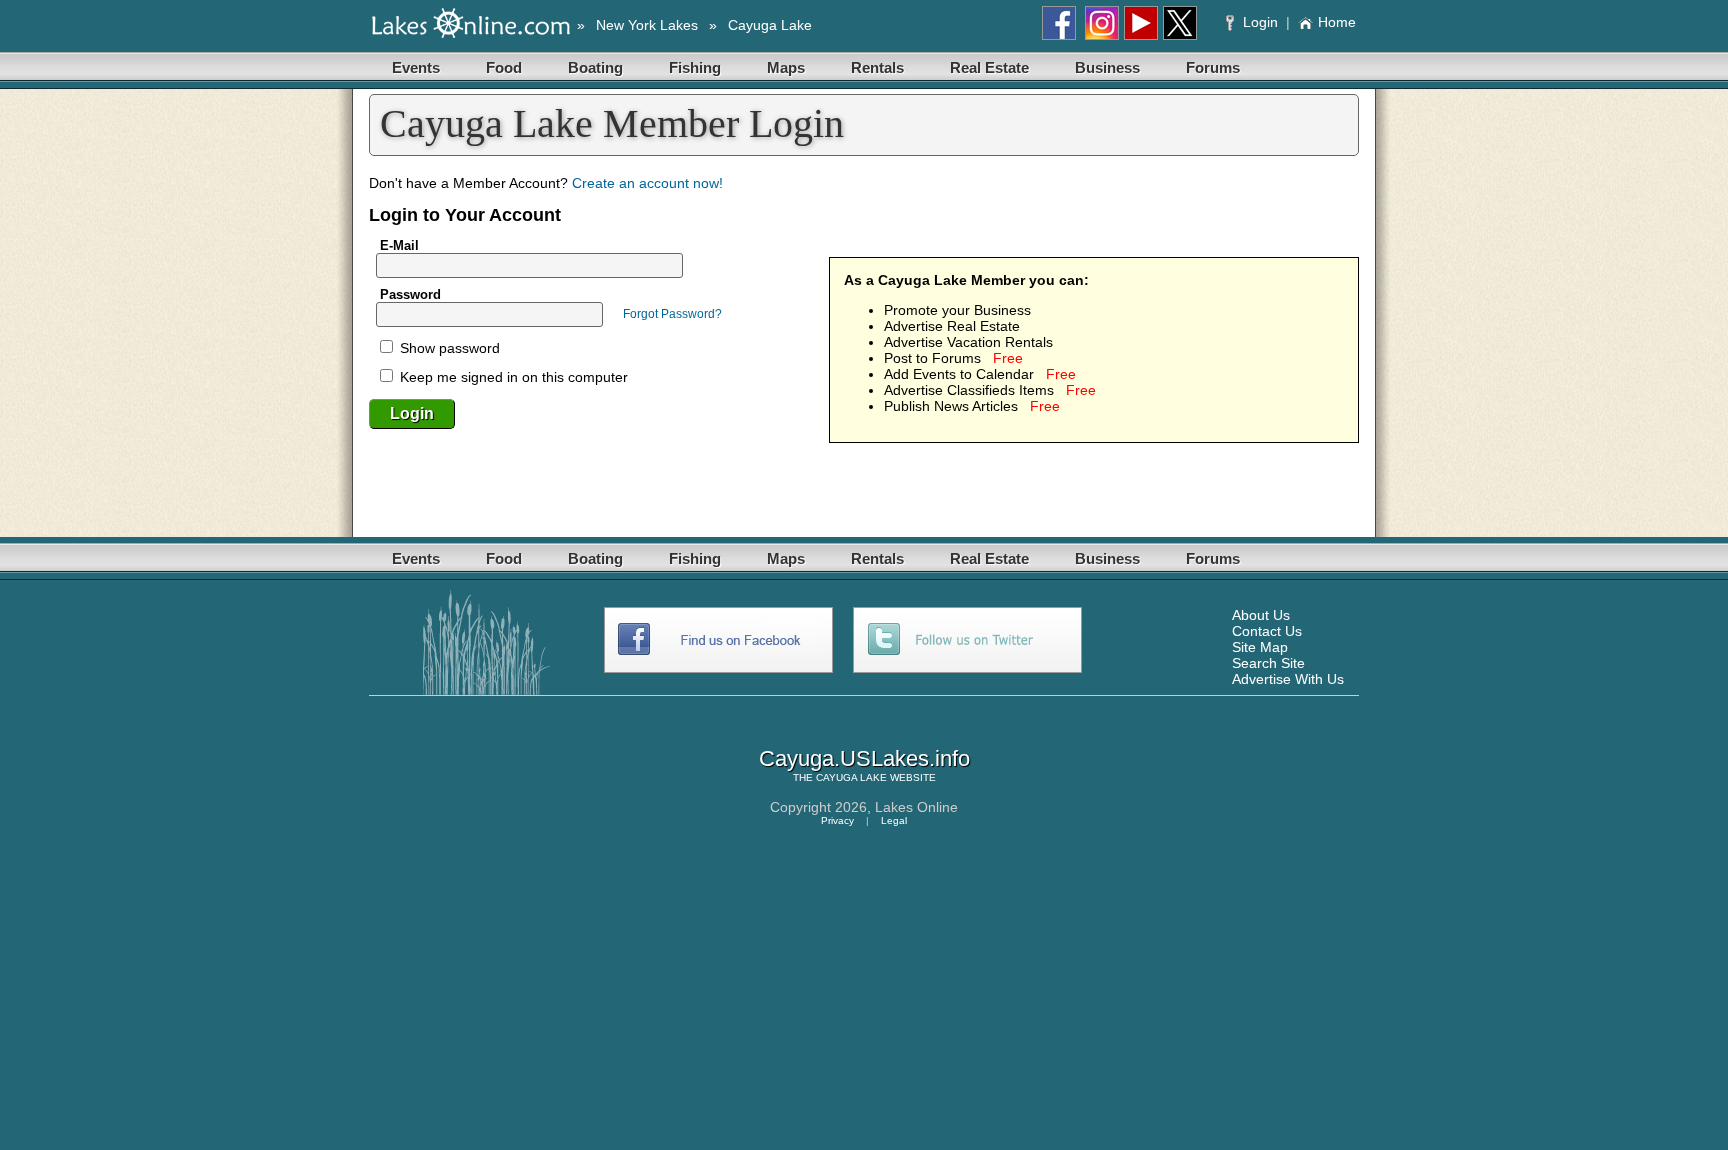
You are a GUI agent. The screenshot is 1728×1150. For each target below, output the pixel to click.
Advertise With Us (1288, 679)
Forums (1213, 67)
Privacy (837, 820)
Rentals (877, 67)
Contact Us (1267, 631)
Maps (786, 67)
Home (1337, 22)
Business (1107, 67)
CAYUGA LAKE (851, 777)
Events (416, 67)
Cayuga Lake (770, 25)
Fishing (695, 67)
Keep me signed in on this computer (512, 377)
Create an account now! (647, 183)
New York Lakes (647, 25)
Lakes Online (916, 807)
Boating (595, 67)
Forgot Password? (672, 314)
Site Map (1260, 647)
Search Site (1268, 663)
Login (1260, 22)
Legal (894, 820)
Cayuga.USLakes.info (864, 758)
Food (504, 67)
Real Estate (989, 67)
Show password (448, 348)
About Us (1261, 615)
